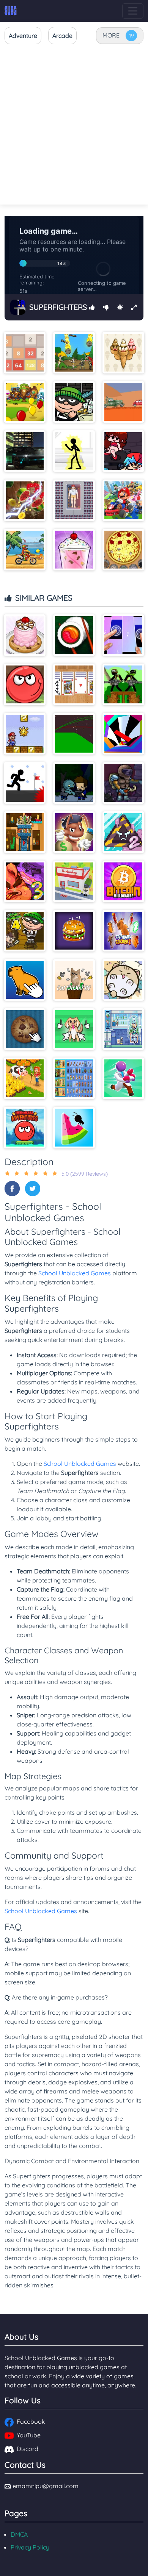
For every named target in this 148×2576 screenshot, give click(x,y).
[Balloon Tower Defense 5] (25, 402)
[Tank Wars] (74, 734)
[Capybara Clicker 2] (123, 931)
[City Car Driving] (25, 451)
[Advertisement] (74, 125)
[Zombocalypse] (74, 783)
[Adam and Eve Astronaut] (25, 832)
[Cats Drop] (123, 980)
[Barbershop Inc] (74, 881)
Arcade (62, 36)
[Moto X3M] (25, 550)
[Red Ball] (25, 684)
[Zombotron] (123, 783)
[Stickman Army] (123, 684)
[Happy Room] (74, 500)
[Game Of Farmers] (25, 1078)
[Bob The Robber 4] (25, 931)
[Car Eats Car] (123, 402)
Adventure (23, 36)
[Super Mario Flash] (25, 734)
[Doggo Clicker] (74, 1029)
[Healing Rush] (123, 1078)
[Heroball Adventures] (25, 1128)
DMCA (19, 2534)
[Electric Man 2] (74, 451)
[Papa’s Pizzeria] (123, 550)
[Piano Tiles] (123, 635)
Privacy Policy (30, 2547)
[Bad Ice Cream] (123, 353)
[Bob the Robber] (74, 402)
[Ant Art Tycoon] (74, 832)
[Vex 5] (25, 783)
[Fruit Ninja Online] (25, 500)
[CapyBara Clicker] (25, 980)
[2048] (25, 353)
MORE (111, 35)
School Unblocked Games (75, 1273)
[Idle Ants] (74, 1128)
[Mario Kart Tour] (123, 500)
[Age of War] (74, 353)
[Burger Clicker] (74, 931)
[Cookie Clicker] (25, 1029)
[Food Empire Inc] (123, 1029)
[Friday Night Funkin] (123, 451)
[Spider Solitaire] (74, 684)
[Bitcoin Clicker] (123, 881)
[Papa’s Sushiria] (74, 635)
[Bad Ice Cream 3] (25, 881)
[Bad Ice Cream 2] (123, 832)
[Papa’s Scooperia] (25, 635)
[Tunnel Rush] (123, 734)
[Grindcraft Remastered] (74, 1078)
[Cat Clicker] (74, 980)
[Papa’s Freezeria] (74, 550)
